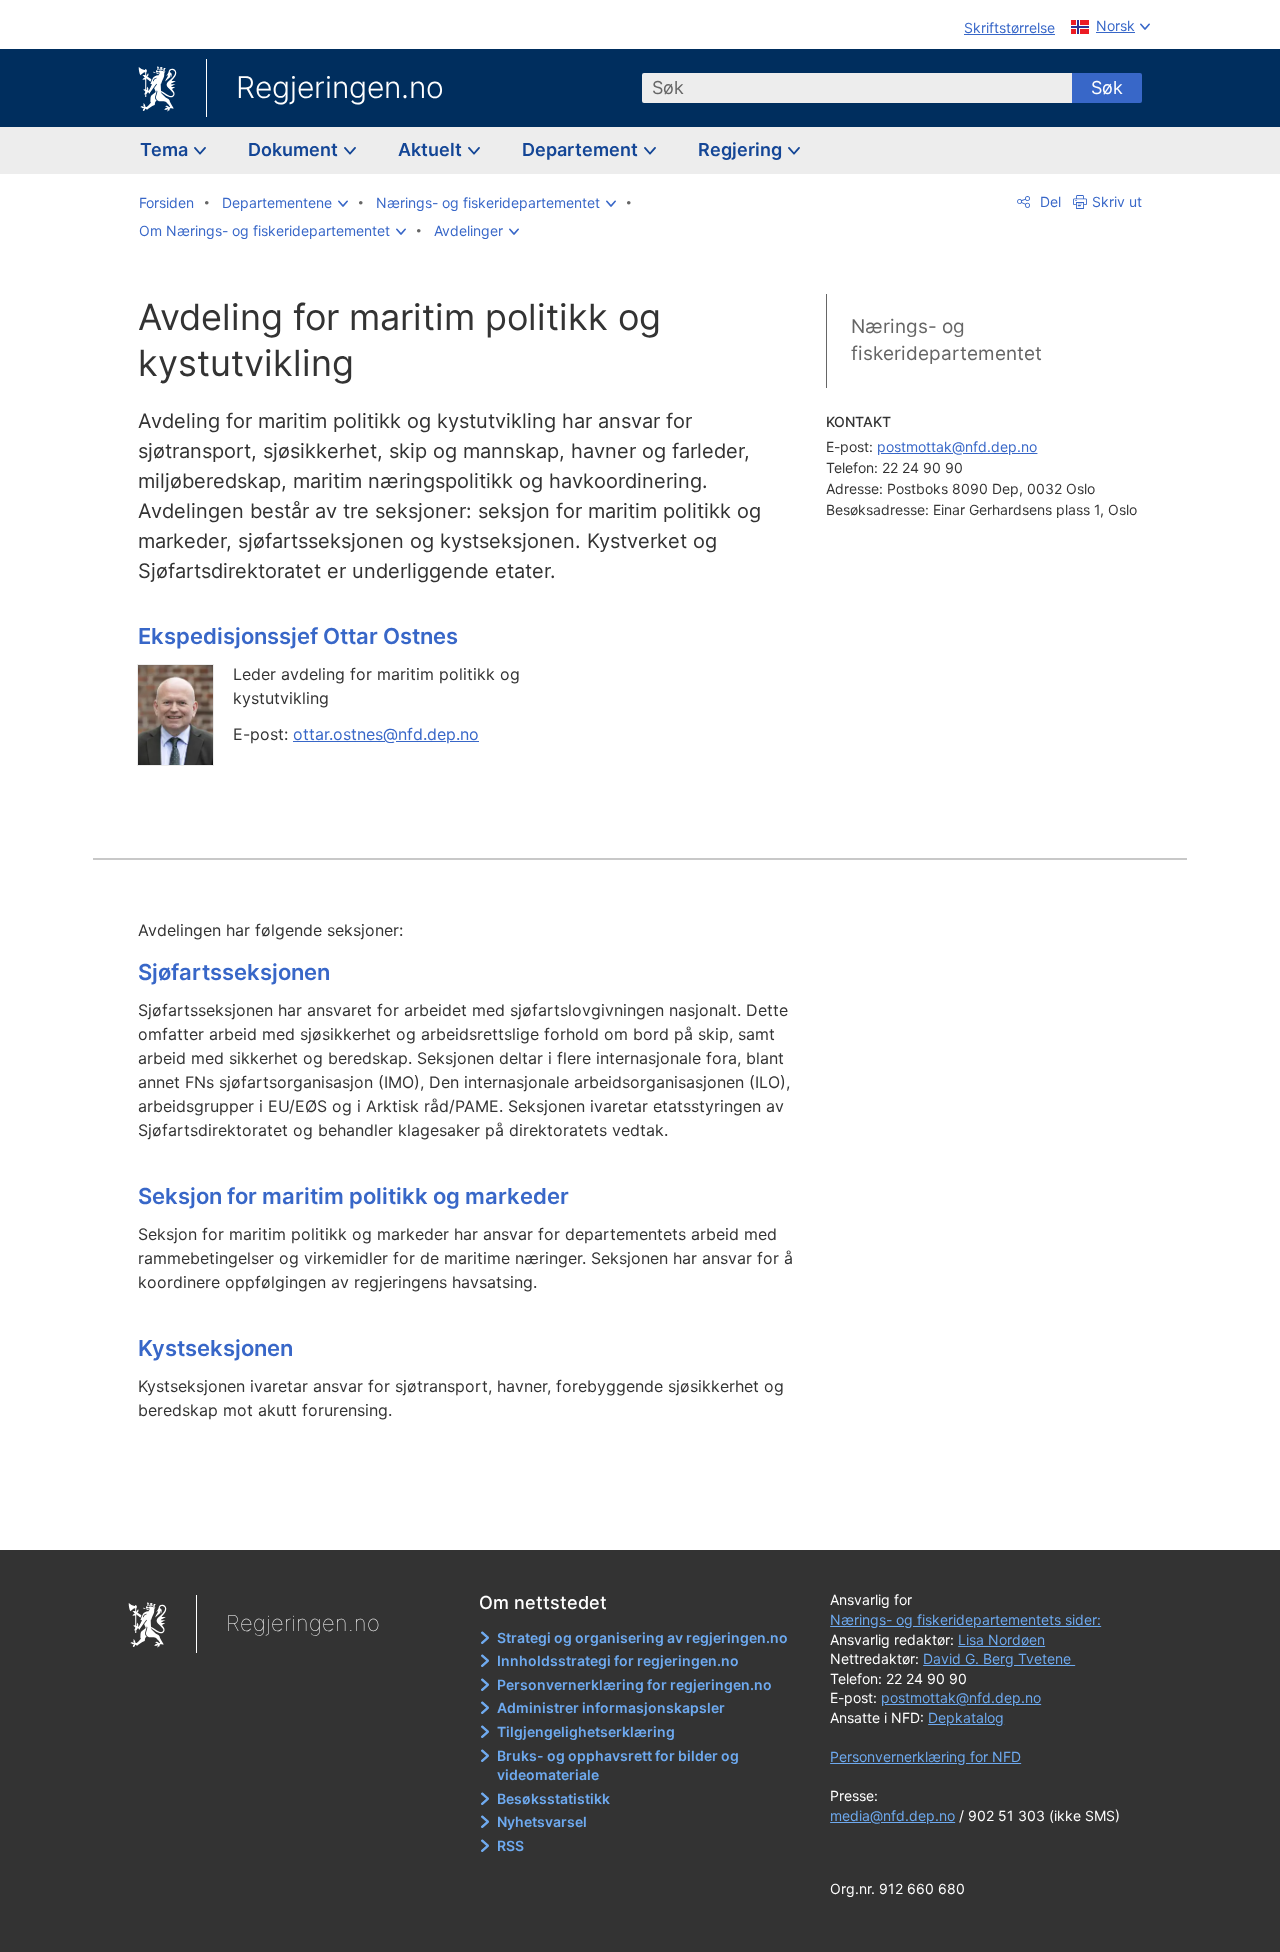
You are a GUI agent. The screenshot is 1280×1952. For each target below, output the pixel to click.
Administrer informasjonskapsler (611, 1707)
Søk (1107, 87)
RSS (510, 1845)
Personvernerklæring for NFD (925, 1756)
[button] (285, 203)
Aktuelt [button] (432, 149)
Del (1048, 201)
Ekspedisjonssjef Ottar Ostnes (298, 636)
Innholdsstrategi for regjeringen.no (618, 1660)
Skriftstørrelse (1009, 27)
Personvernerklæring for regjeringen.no (634, 1684)
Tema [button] (166, 149)
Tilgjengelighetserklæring (586, 1731)
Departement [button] (582, 149)
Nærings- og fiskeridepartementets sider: (965, 1619)
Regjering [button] (742, 149)
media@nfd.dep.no (892, 1815)
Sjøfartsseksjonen (234, 972)
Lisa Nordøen (1001, 1639)
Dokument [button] (295, 149)
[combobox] (857, 88)
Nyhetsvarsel (542, 1821)
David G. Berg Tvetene (999, 1658)
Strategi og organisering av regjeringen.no (642, 1637)
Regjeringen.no (340, 87)
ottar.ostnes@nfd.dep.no (386, 734)
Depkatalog (966, 1717)
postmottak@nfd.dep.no (957, 446)
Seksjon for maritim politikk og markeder (353, 1196)
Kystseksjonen (215, 1348)
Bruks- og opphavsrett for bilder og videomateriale (618, 1765)
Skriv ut (1117, 201)
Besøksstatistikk (553, 1798)
